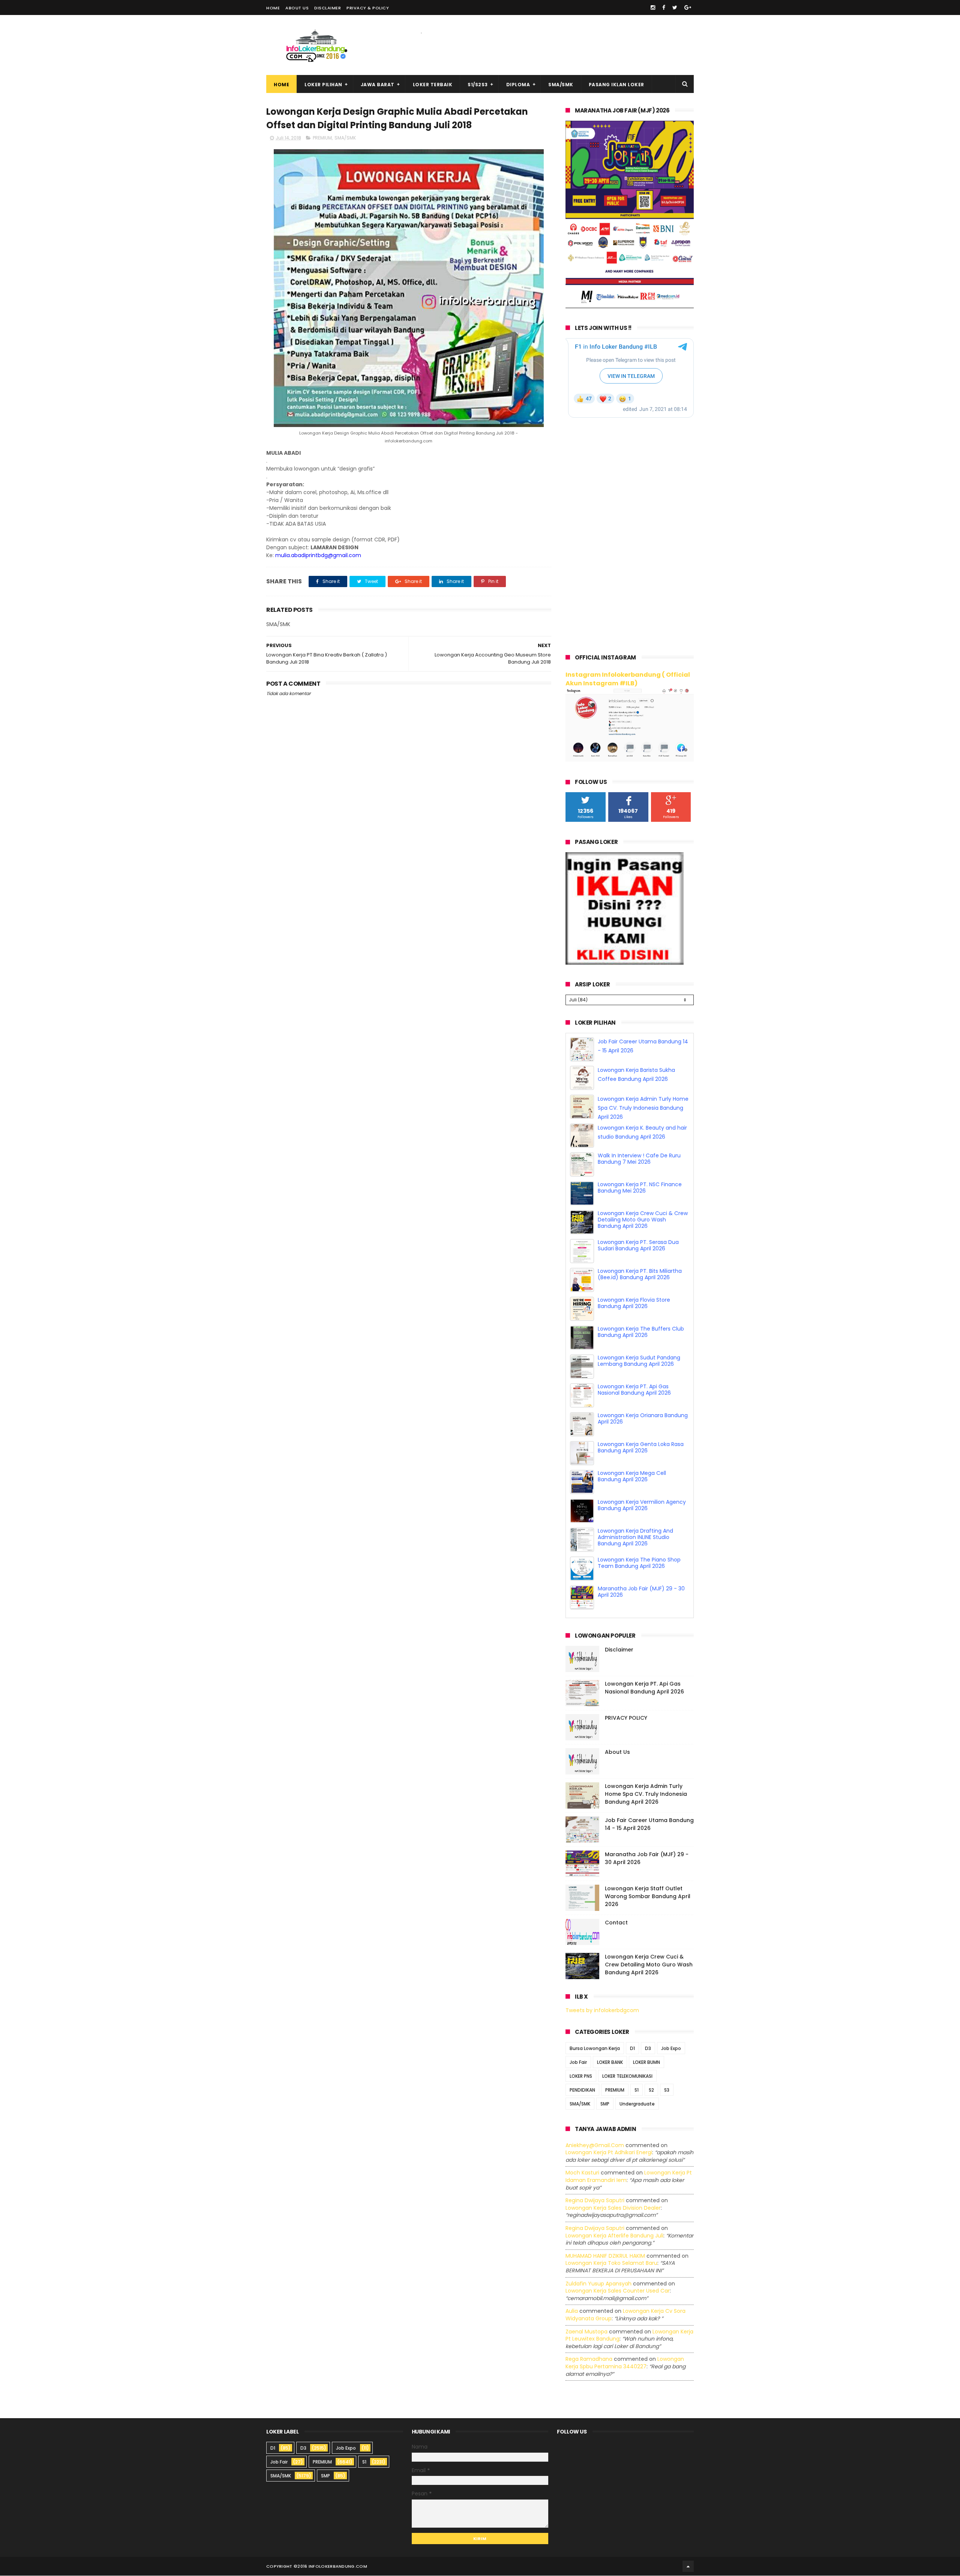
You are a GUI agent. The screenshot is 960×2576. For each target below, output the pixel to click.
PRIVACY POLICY (626, 1698)
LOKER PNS (581, 2055)
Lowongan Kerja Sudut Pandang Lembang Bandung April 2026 (639, 1369)
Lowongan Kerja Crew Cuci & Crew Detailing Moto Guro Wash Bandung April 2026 (643, 1228)
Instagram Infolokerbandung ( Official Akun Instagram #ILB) (628, 679)
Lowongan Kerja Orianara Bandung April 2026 (643, 1427)
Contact (616, 1902)
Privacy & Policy (368, 8)
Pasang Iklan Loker (616, 85)
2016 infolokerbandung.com (332, 2546)
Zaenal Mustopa (586, 2311)
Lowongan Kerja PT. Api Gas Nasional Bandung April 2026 (634, 1398)
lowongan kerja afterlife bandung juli (614, 2215)
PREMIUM (322, 138)
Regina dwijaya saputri (595, 2180)
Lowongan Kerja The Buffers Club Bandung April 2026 (641, 1340)
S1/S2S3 (478, 85)
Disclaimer (328, 8)
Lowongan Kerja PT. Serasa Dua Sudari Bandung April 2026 (638, 1254)
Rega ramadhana (589, 2339)
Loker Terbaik (433, 85)
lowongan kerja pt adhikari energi (609, 2132)
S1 (637, 2069)
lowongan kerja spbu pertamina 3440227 (625, 2342)
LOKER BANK (610, 2042)
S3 (667, 2069)
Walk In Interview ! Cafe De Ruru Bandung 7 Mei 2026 (639, 1167)
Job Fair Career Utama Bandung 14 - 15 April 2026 (649, 1804)
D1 (632, 2028)
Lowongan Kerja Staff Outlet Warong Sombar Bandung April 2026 (648, 1876)
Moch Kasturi (582, 2152)
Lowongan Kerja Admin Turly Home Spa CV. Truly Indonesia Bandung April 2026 (643, 1116)
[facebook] (664, 7)
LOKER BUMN (646, 2042)
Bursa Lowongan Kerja (595, 2028)
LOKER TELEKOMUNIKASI (627, 2055)
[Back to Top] (688, 2546)
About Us (297, 8)
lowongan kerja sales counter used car (618, 2270)
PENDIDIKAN (582, 2069)
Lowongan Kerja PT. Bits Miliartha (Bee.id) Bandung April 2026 (640, 1283)
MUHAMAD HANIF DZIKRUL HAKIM (605, 2235)
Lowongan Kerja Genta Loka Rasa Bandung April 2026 (641, 1456)
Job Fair (578, 2042)
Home (273, 8)
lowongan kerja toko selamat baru (611, 2243)
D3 (648, 2028)
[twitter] (675, 7)
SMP (605, 2083)
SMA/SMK (561, 85)
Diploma (518, 85)
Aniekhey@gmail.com (595, 2125)
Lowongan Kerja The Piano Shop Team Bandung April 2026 (639, 1571)
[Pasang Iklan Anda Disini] (625, 963)
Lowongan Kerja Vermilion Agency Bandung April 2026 (642, 1514)
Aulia (572, 2291)
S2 (651, 2069)
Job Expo (671, 2028)
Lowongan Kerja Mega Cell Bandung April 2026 (632, 1485)
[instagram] (653, 7)
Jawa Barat (378, 85)
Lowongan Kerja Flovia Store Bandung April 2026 (634, 1312)
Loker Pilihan (323, 85)
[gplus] (688, 7)
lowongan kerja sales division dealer (613, 2187)
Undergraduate (637, 2083)
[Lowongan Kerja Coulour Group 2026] (630, 306)
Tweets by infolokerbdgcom (602, 1990)
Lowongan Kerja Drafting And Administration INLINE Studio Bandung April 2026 (635, 1546)
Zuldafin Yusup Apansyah (598, 2263)
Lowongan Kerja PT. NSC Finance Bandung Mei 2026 (640, 1196)
